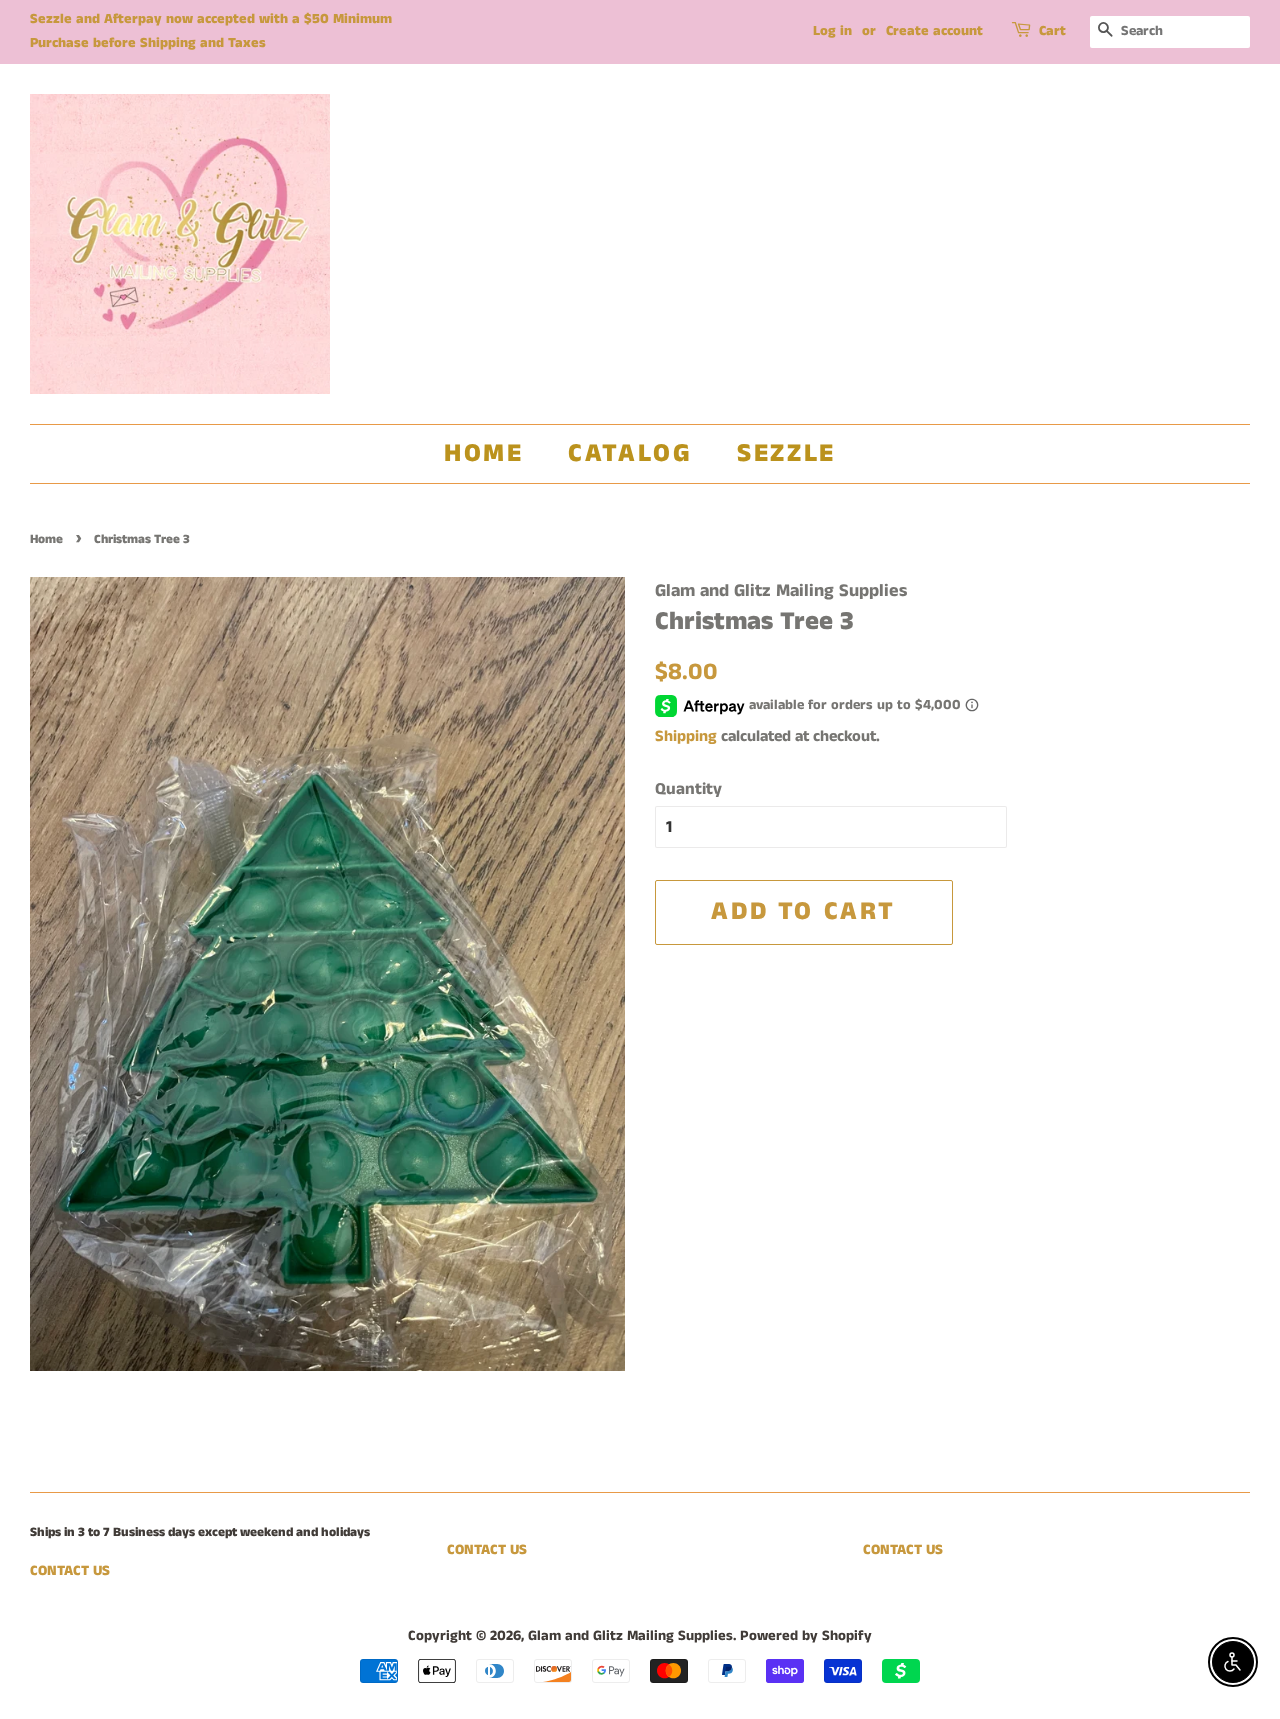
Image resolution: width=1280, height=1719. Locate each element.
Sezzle (786, 453)
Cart (1052, 31)
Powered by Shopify (806, 1636)
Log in (832, 31)
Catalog (630, 453)
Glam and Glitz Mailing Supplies (630, 1636)
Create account (934, 31)
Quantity (688, 789)
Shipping (686, 736)
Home (483, 453)
